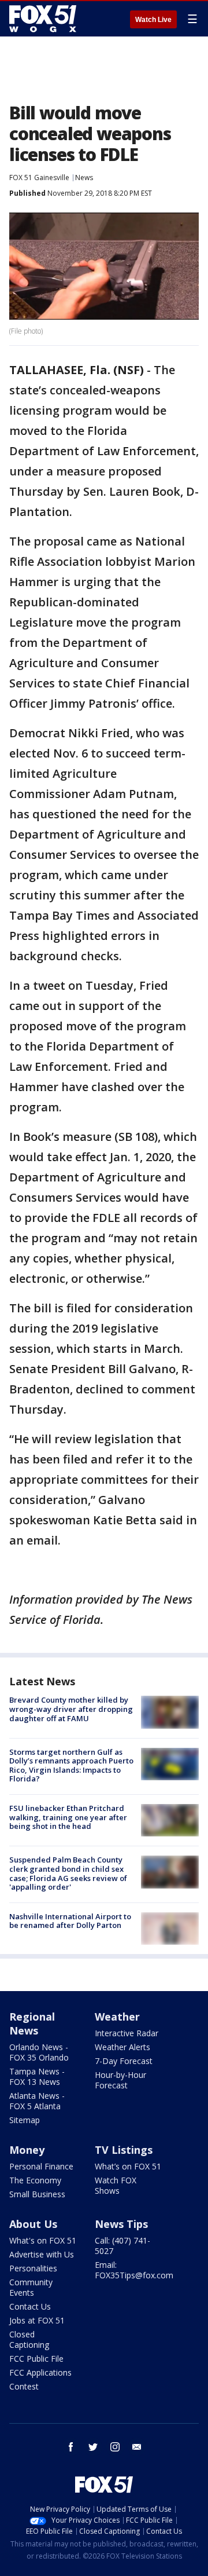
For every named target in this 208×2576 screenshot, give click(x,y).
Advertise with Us (42, 2254)
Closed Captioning (29, 2339)
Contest (24, 2386)
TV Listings (124, 2150)
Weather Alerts (122, 2047)
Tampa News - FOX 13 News (37, 2076)
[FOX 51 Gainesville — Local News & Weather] (43, 19)
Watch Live (153, 20)
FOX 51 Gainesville (39, 178)
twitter (93, 2447)
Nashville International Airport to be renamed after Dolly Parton (70, 1921)
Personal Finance (41, 2166)
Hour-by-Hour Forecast (120, 2080)
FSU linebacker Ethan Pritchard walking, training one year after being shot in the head (68, 1817)
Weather (117, 2017)
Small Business (37, 2194)
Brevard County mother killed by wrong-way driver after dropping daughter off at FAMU (71, 1709)
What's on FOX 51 (43, 2240)
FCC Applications (40, 2372)
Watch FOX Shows (116, 2185)
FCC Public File (36, 2359)
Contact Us (30, 2306)
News (84, 178)
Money (27, 2150)
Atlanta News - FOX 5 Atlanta (37, 2101)
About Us (33, 2224)
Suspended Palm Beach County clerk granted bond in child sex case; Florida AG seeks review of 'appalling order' (68, 1873)
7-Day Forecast (124, 2061)
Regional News (32, 2024)
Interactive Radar (127, 2033)
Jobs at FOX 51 (37, 2320)
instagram (115, 2447)
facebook (71, 2447)
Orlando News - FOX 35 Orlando (39, 2052)
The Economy (35, 2180)
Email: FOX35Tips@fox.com (134, 2270)
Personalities (33, 2268)
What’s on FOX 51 (128, 2166)
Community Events (31, 2287)
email (137, 2447)
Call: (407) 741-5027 (122, 2246)
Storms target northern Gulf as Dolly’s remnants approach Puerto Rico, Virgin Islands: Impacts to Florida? (71, 1765)
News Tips (121, 2224)
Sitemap (25, 2120)
